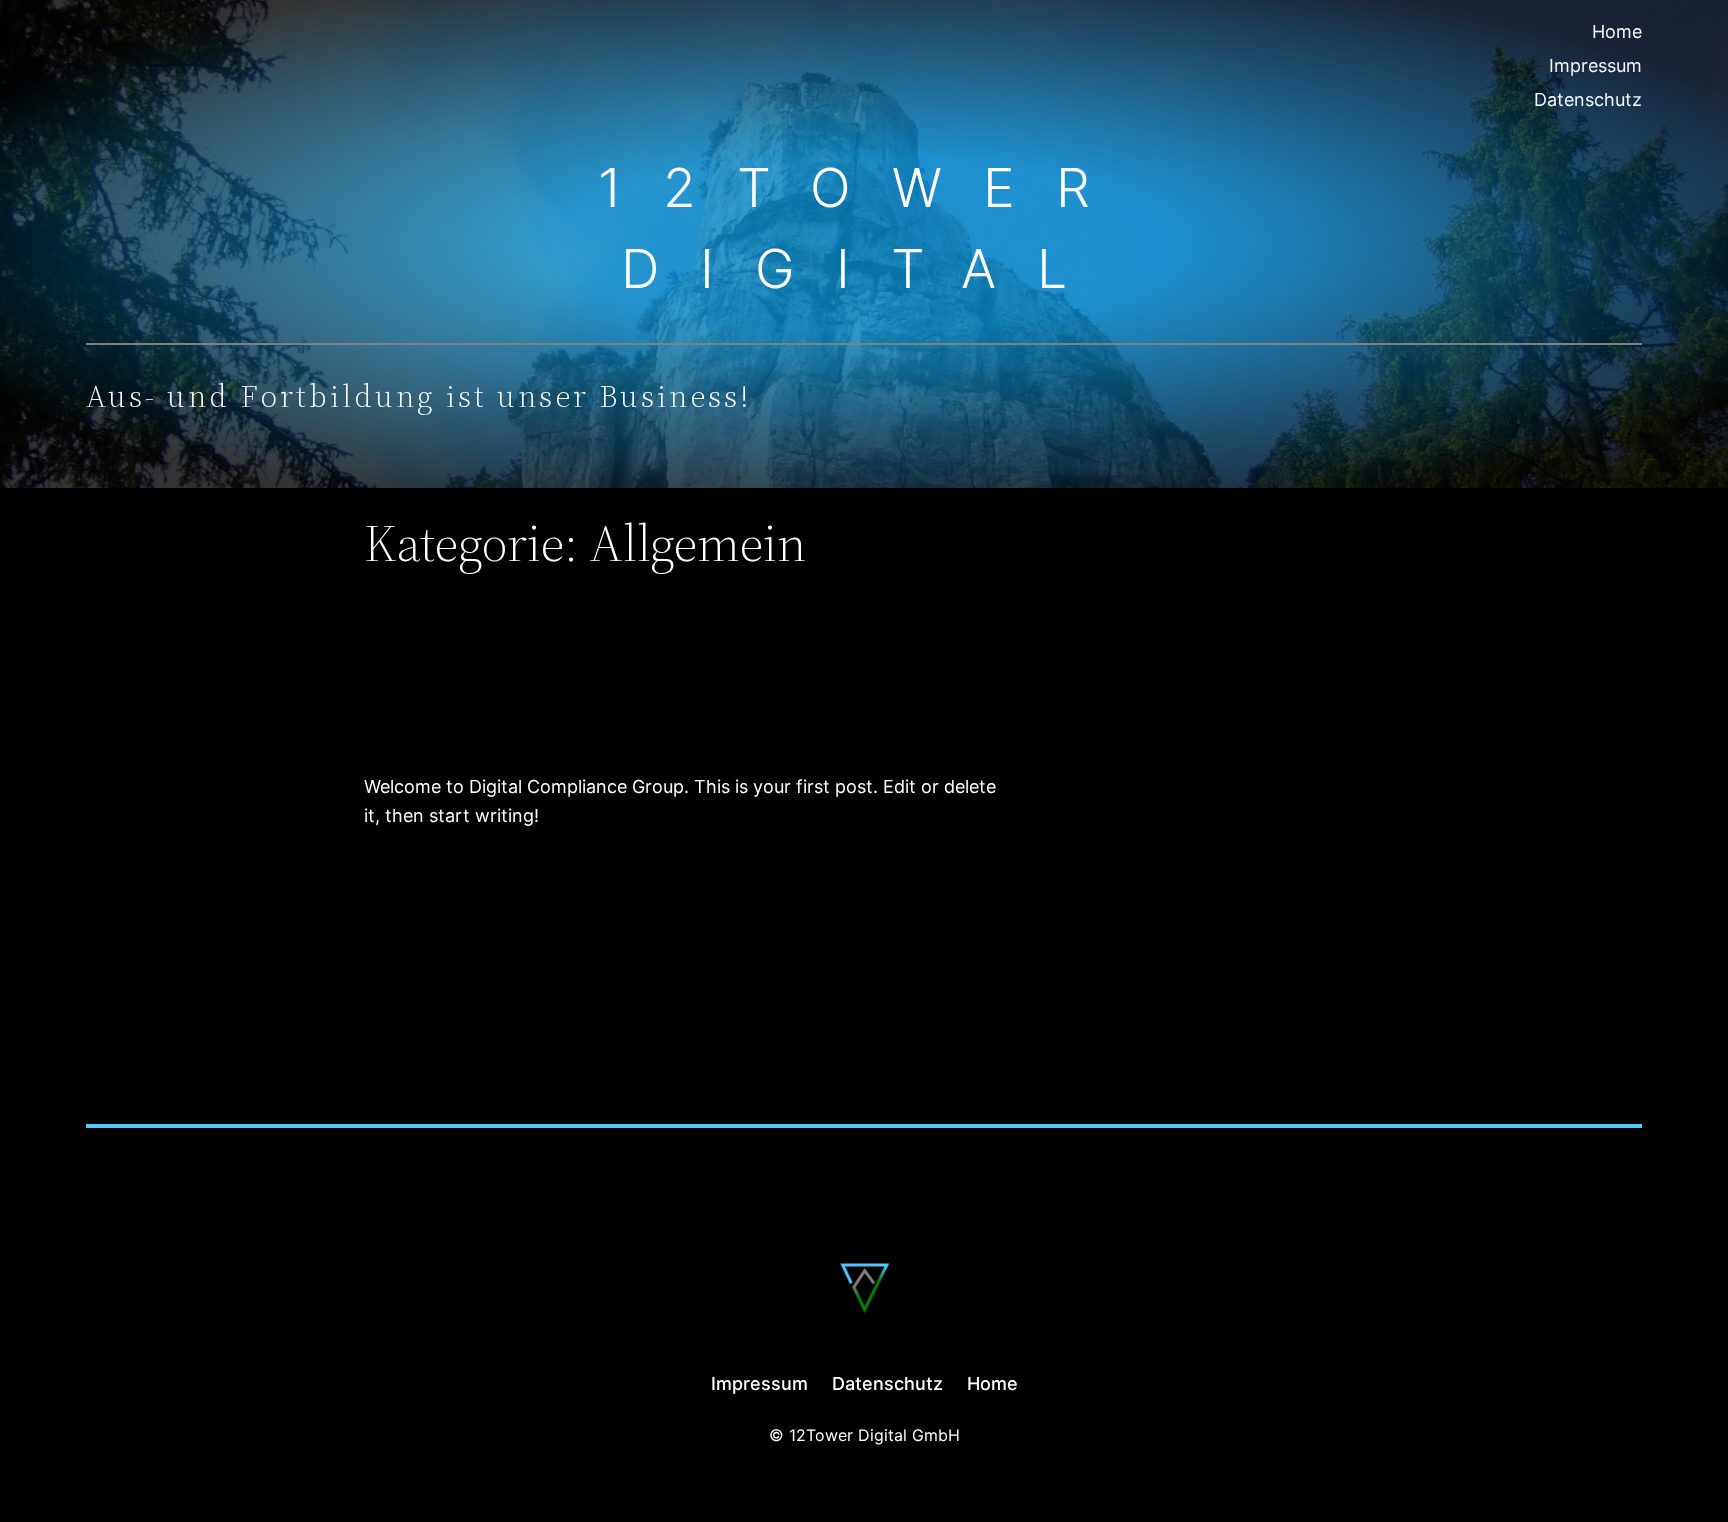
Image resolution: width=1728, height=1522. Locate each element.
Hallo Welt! (479, 700)
